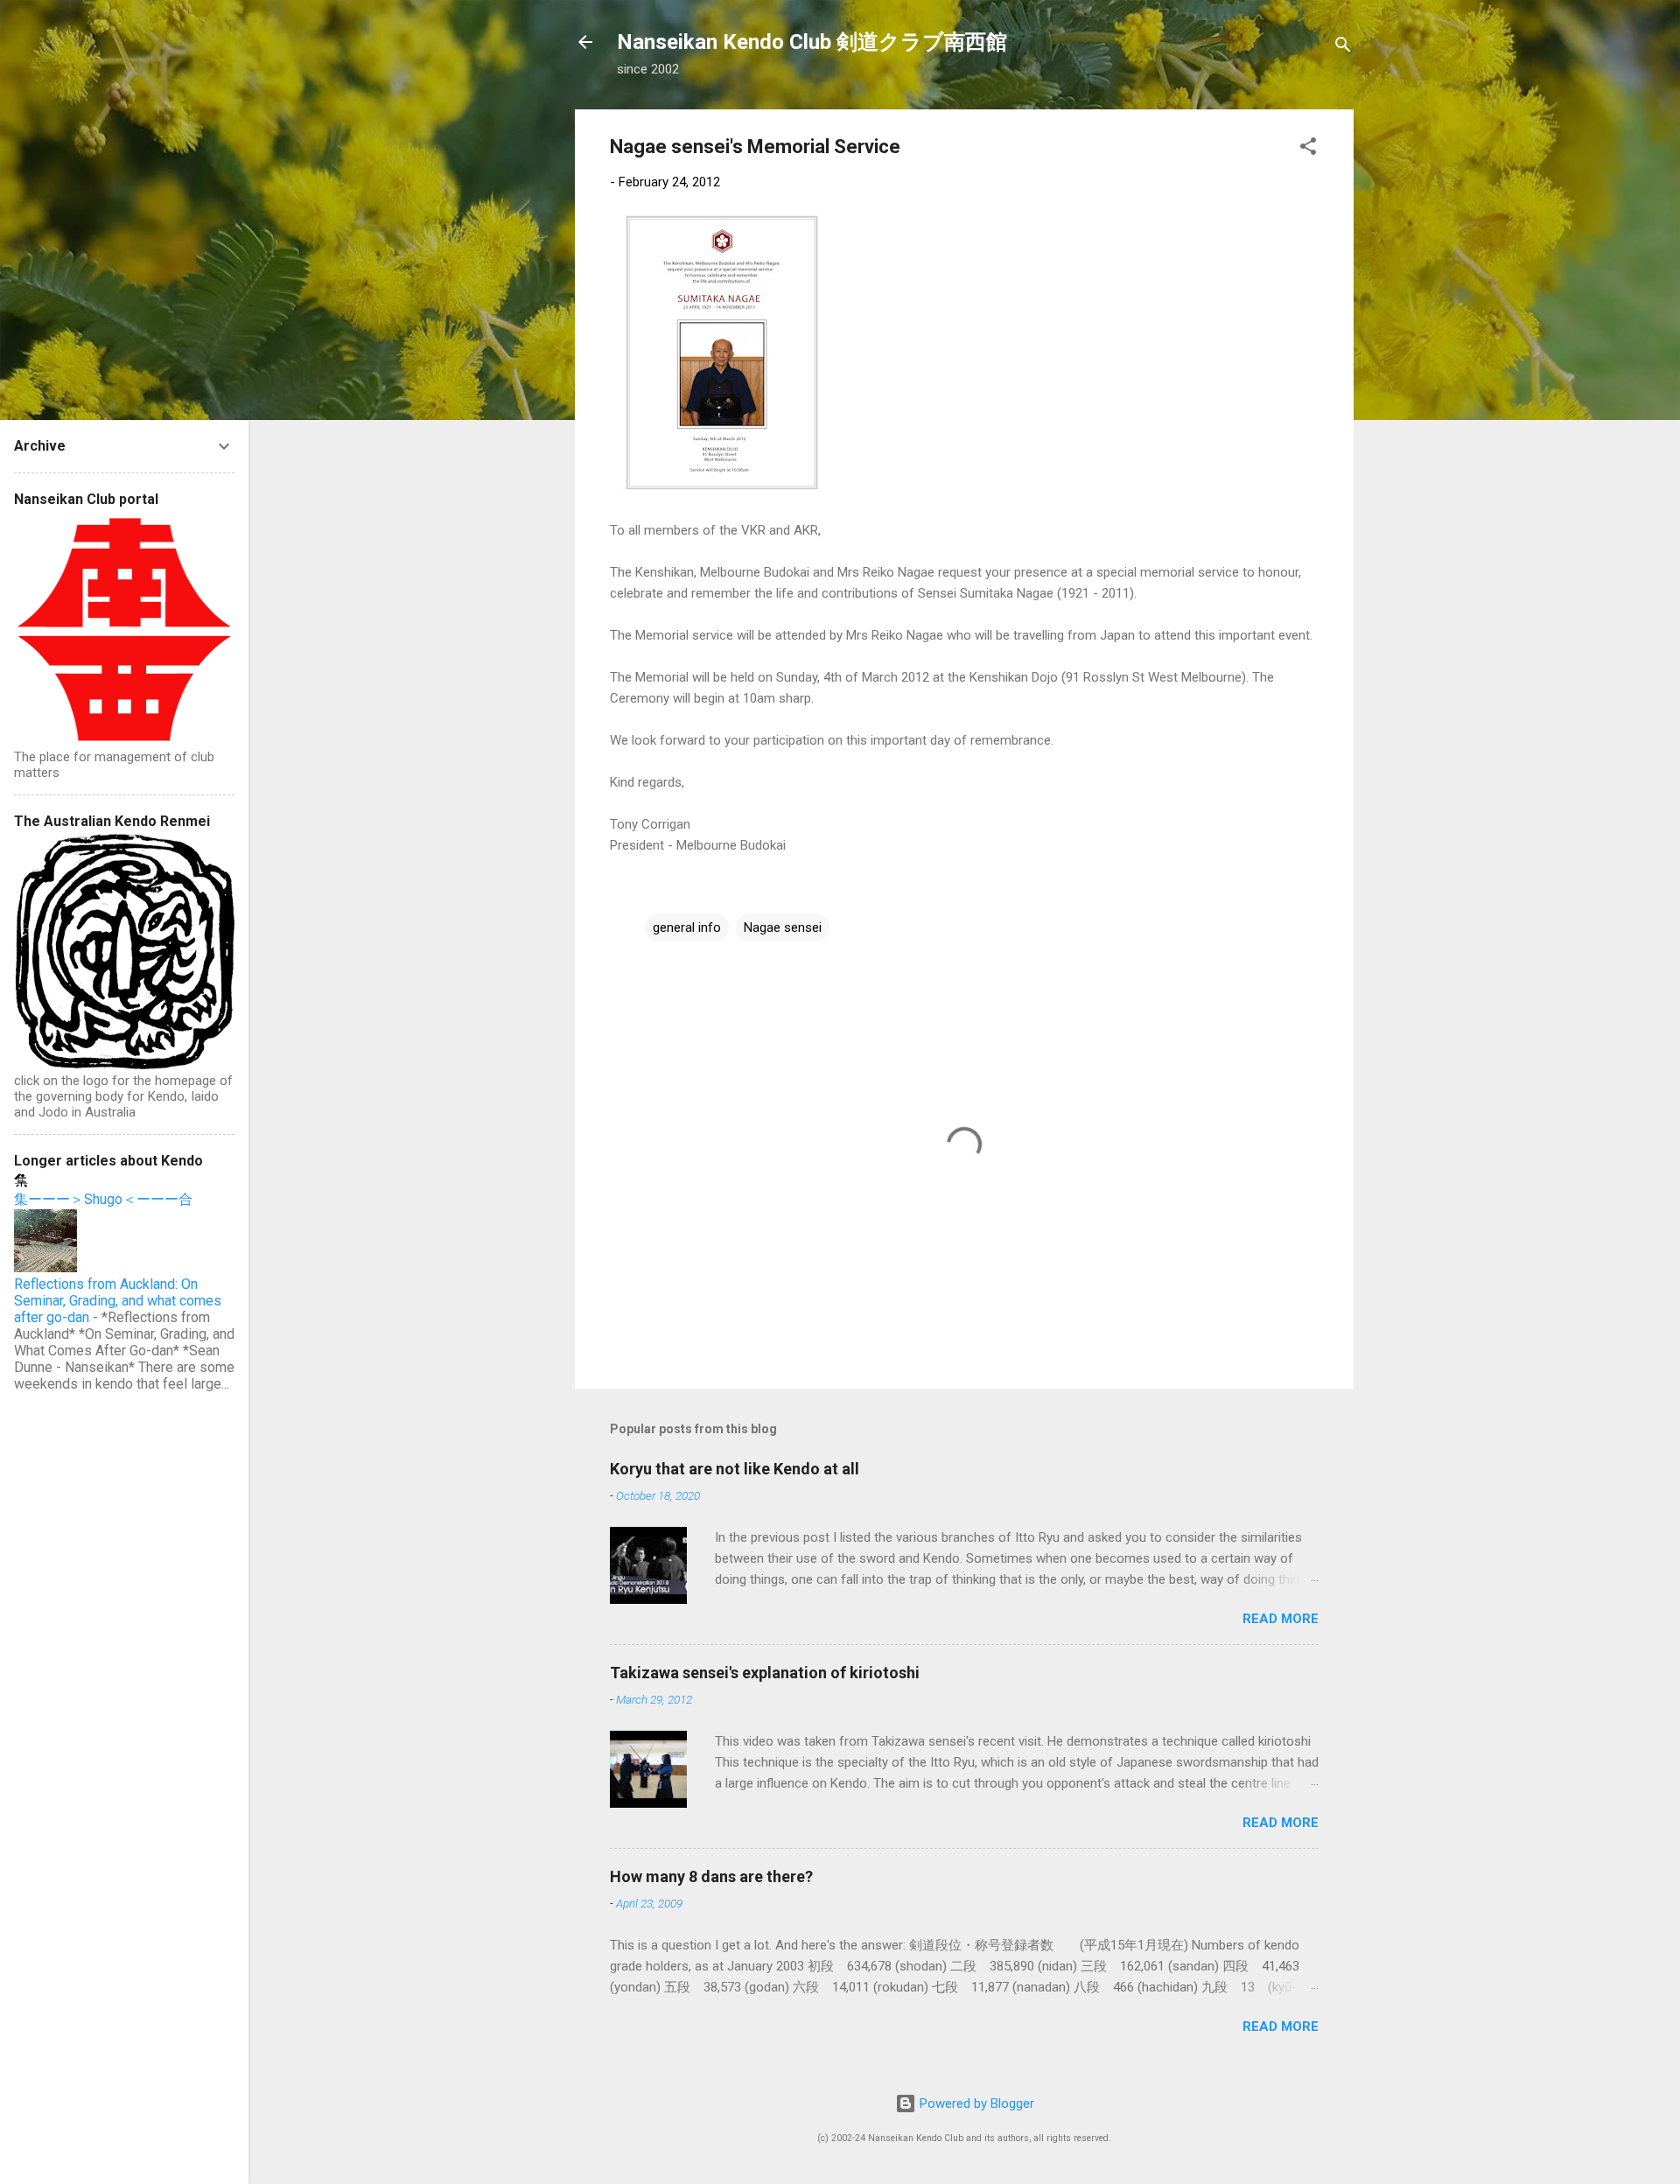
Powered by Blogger (975, 2103)
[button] (1308, 149)
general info (687, 927)
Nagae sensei (783, 927)
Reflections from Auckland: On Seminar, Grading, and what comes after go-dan (118, 1301)
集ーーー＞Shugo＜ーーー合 (103, 1199)
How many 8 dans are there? (711, 1876)
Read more (1281, 1619)
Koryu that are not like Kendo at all (735, 1469)
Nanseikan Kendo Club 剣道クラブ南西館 (812, 42)
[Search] (1343, 48)
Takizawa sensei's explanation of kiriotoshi (765, 1673)
